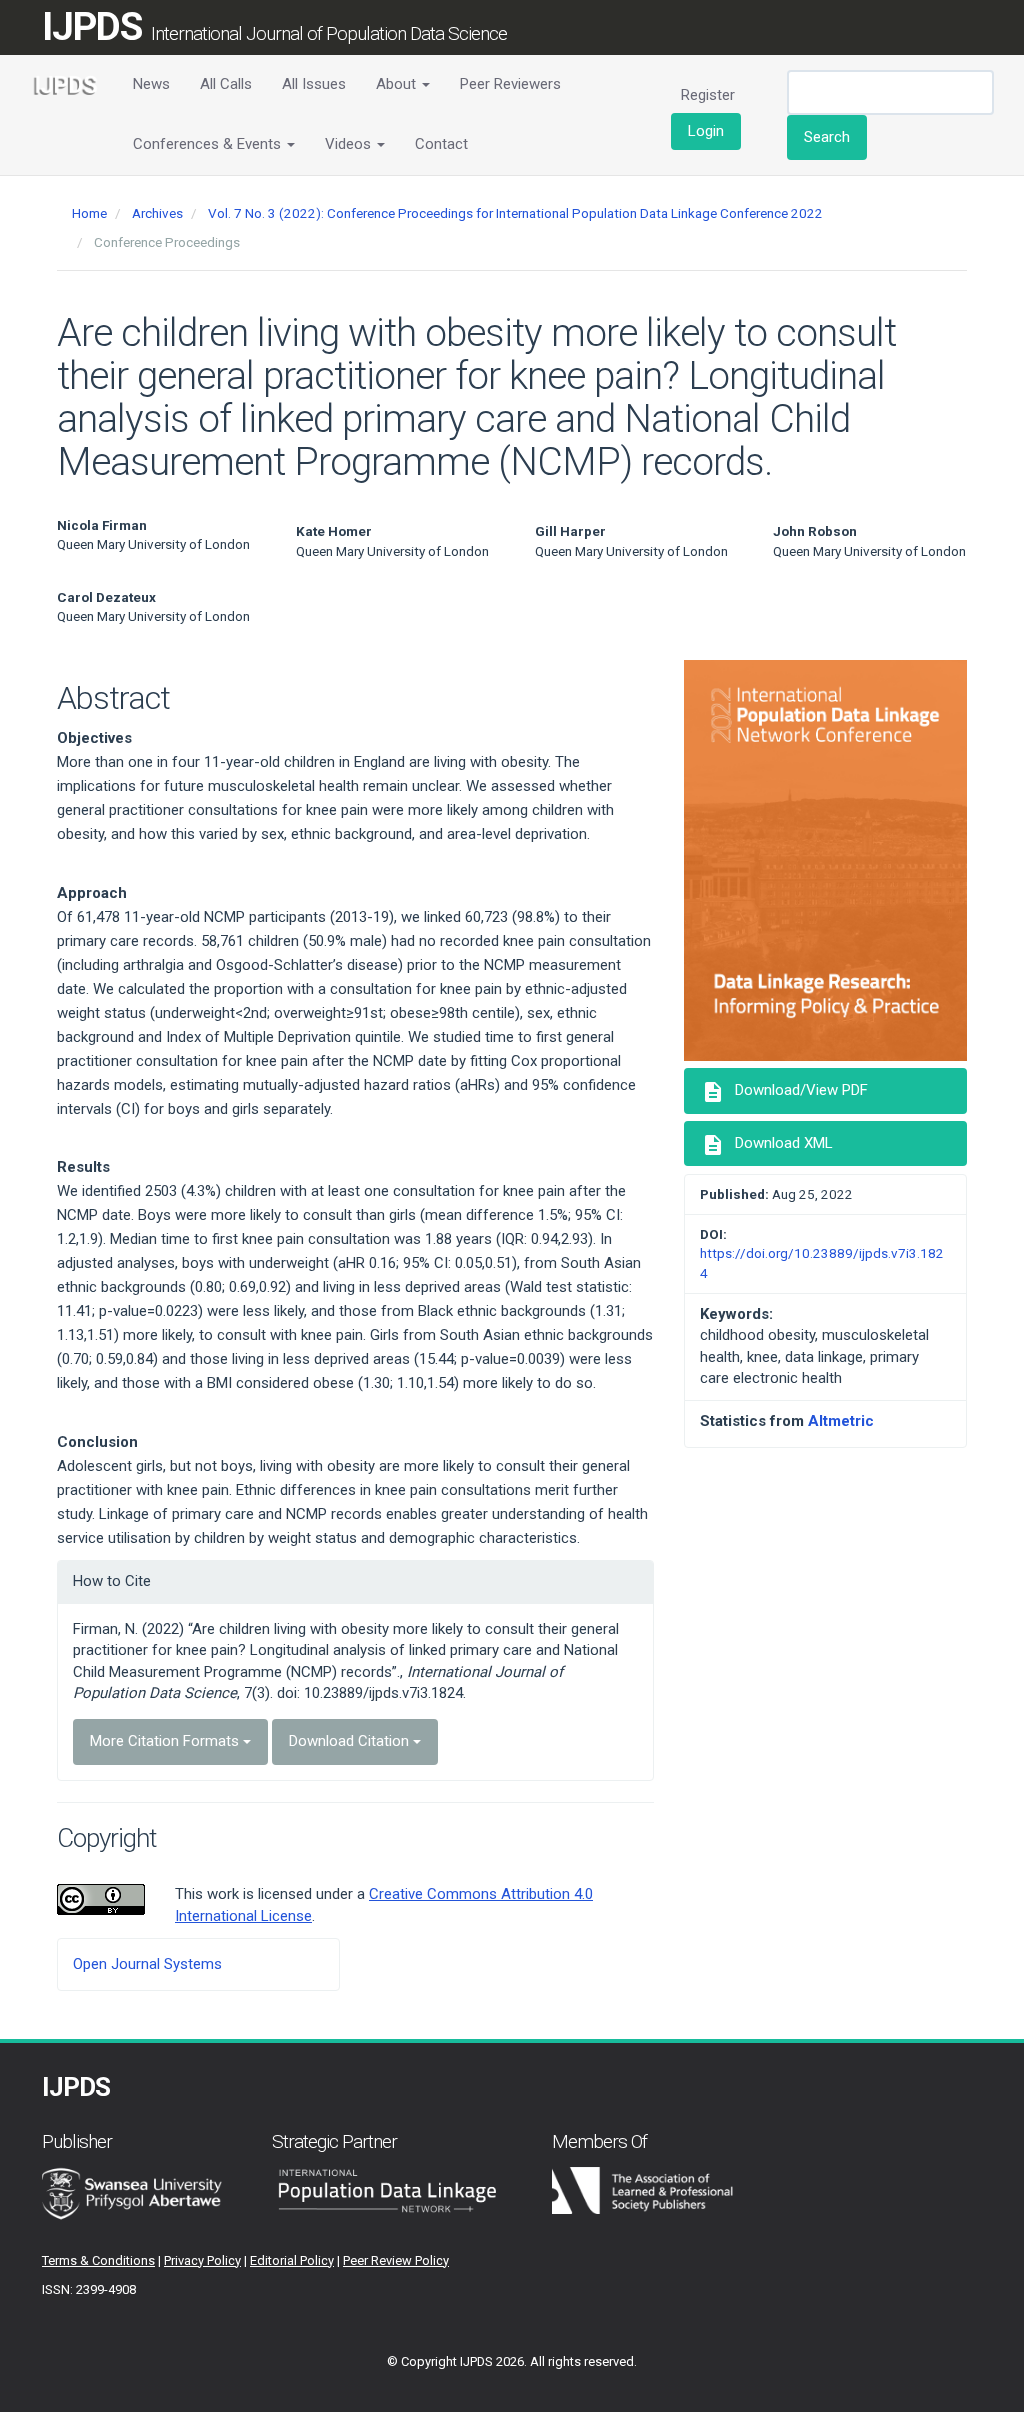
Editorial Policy (292, 2260)
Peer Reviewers (510, 84)
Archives (157, 213)
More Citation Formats (166, 1741)
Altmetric (841, 1421)
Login (706, 131)
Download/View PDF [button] (784, 1092)
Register (708, 95)
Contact (441, 144)
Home (89, 213)
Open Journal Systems (147, 1964)
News (151, 84)
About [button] (398, 84)
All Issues (314, 84)
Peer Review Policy (396, 2260)
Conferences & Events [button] (209, 144)
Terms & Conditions (98, 2260)
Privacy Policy (202, 2260)
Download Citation (351, 1741)
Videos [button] (350, 144)
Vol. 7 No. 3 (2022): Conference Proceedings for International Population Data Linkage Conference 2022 (515, 213)
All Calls (226, 84)
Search (827, 137)
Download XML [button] (767, 1145)
